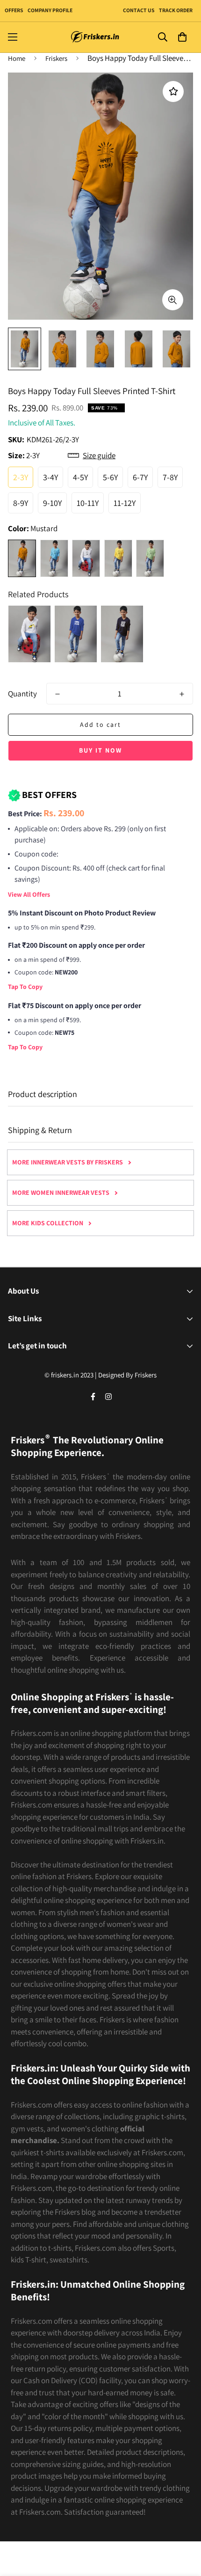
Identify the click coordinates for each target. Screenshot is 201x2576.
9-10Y (52, 503)
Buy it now (100, 750)
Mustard (22, 558)
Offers (14, 10)
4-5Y (80, 477)
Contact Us (139, 10)
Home (17, 58)
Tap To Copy (25, 987)
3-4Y (50, 477)
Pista (150, 558)
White (86, 558)
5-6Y (110, 477)
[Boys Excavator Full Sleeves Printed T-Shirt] (29, 634)
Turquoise (54, 558)
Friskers (56, 58)
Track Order (175, 10)
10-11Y (88, 503)
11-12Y (125, 503)
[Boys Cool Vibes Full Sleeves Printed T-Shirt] (76, 634)
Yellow (118, 558)
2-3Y (21, 477)
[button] (182, 37)
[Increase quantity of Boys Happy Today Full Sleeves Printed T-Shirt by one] (182, 694)
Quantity (22, 694)
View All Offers (29, 894)
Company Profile (50, 10)
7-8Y (170, 477)
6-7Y (140, 477)
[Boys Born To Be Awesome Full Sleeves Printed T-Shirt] (122, 634)
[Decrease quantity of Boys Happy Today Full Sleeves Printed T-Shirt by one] (57, 694)
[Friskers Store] (95, 37)
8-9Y (21, 503)
